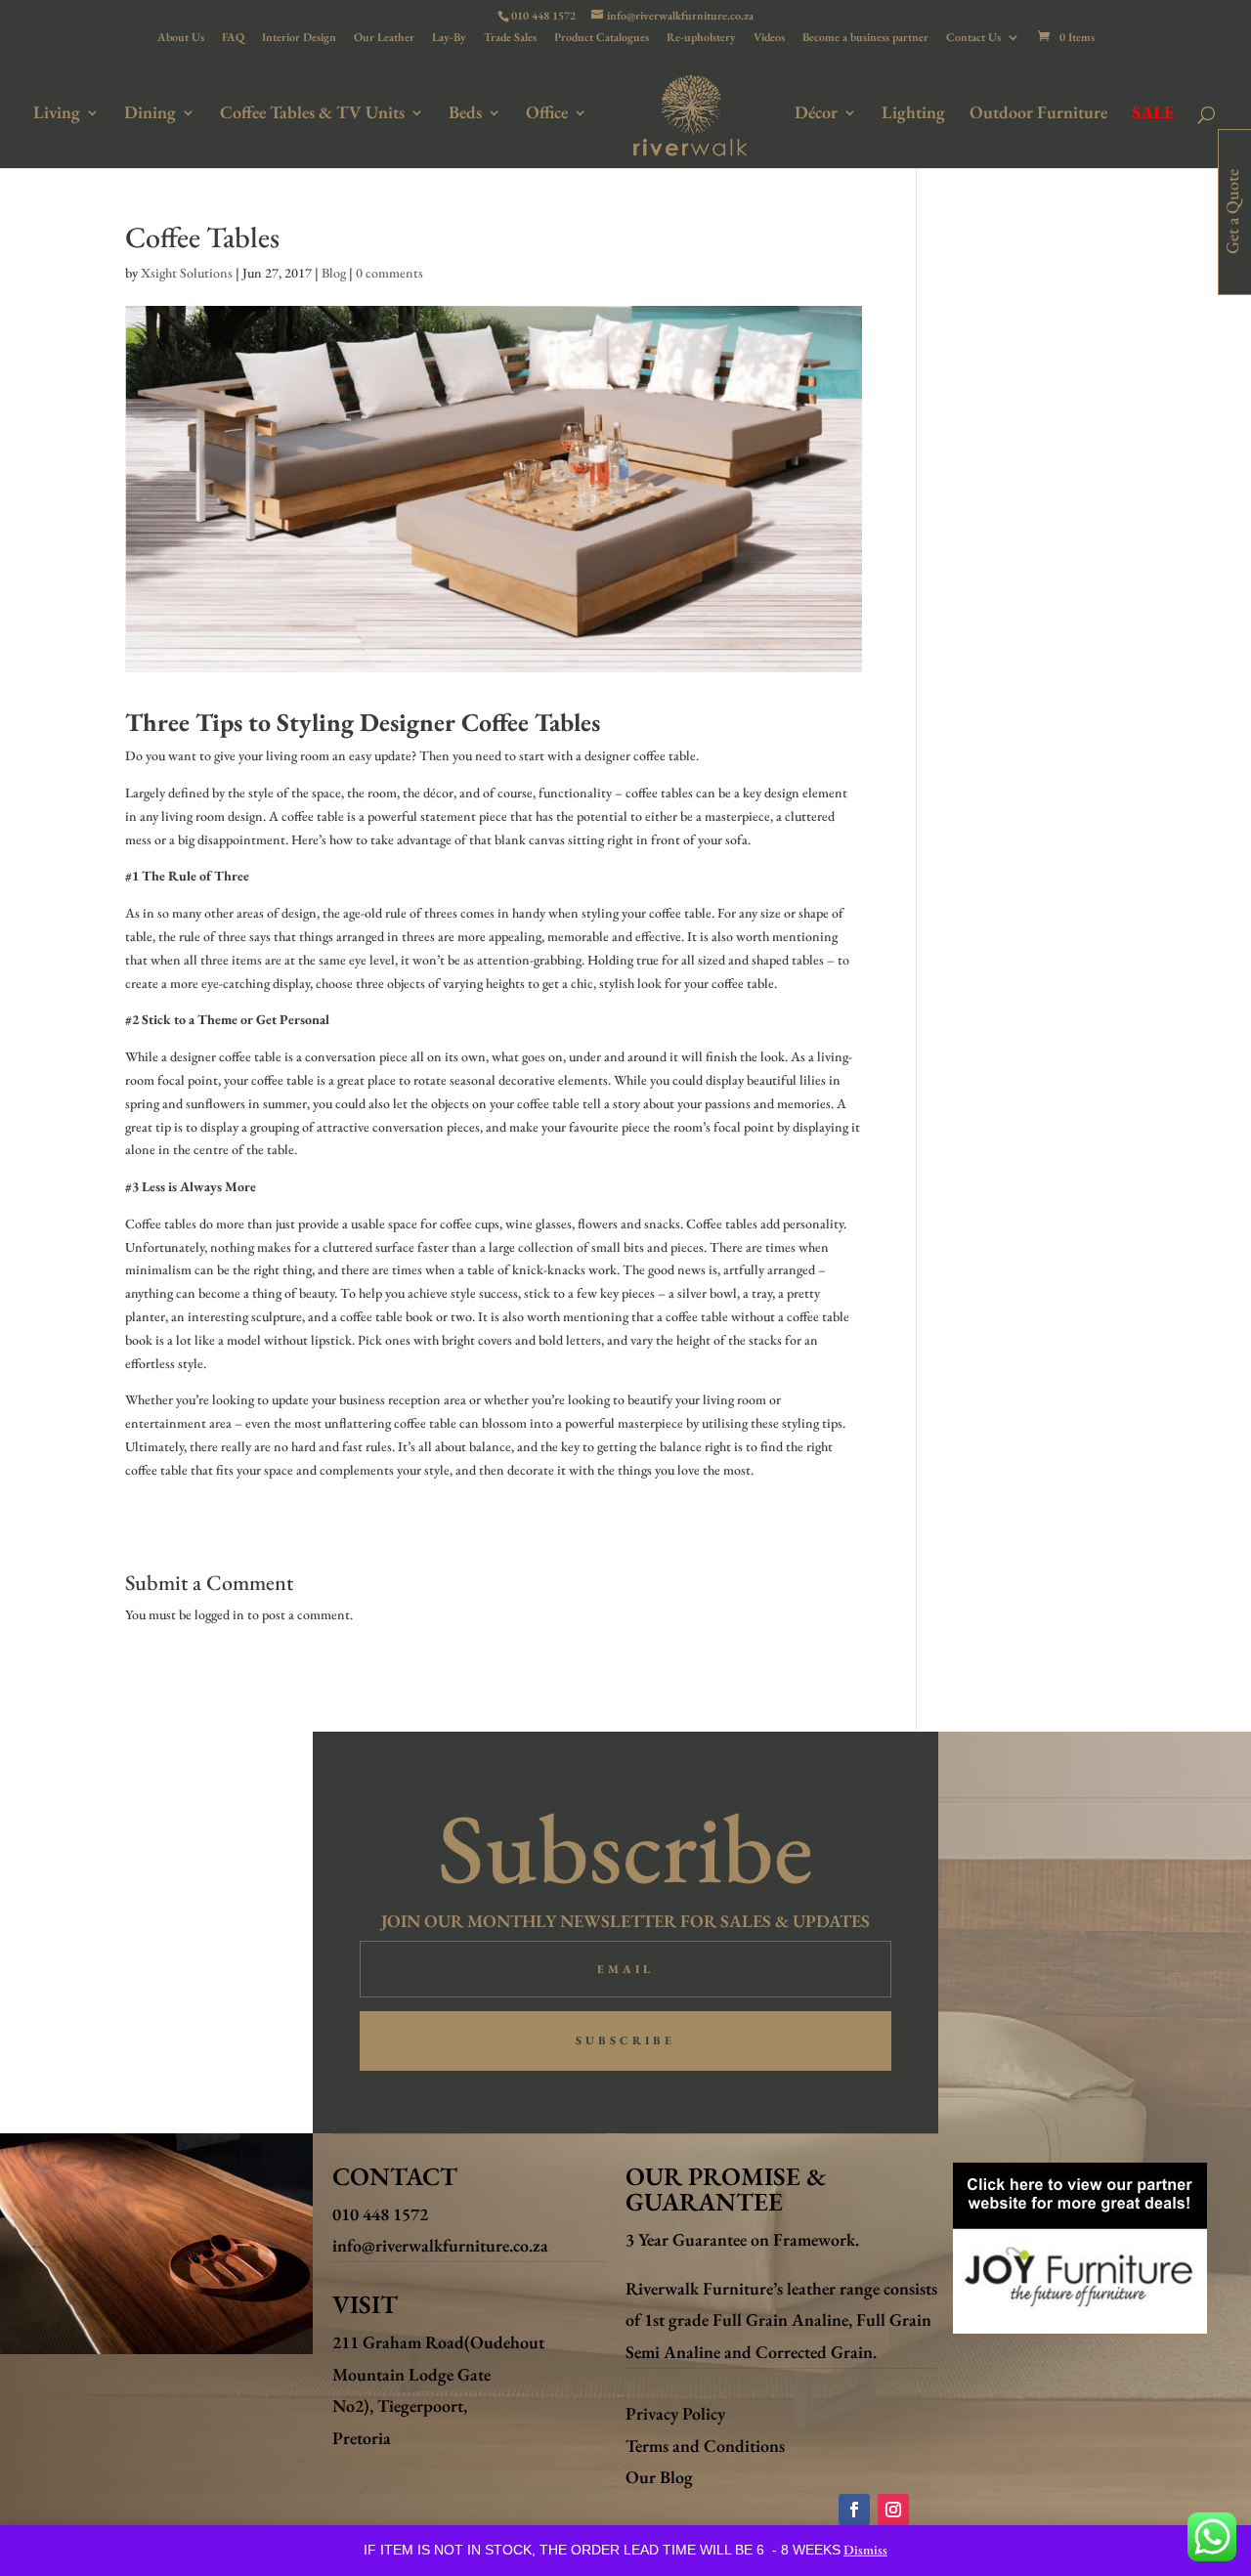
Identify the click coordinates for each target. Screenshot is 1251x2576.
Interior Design (299, 38)
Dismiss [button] (865, 2550)
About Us (181, 38)
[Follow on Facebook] (854, 2510)
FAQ (233, 38)
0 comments (389, 273)
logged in (219, 1614)
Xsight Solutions (187, 273)
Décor (816, 114)
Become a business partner (865, 38)
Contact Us (973, 38)
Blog (334, 273)
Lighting (913, 114)
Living (57, 114)
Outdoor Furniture (1038, 114)
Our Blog (659, 2477)
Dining (150, 114)
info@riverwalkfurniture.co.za (440, 2245)
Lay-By (449, 38)
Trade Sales (510, 38)
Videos (769, 38)
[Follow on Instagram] (893, 2510)
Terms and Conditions (705, 2446)
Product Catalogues (602, 38)
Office (547, 114)
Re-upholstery (701, 38)
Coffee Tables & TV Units (312, 114)
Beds (465, 114)
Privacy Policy (675, 2413)
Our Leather (384, 38)
